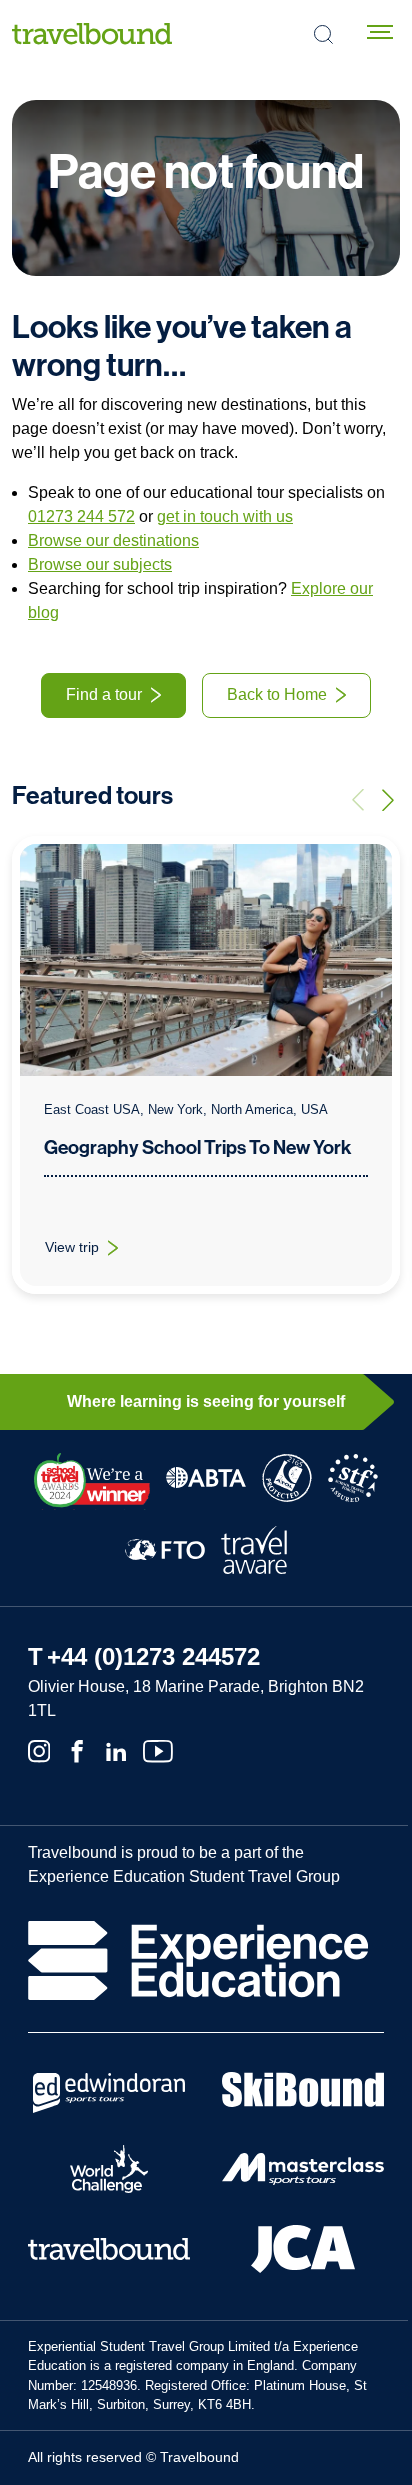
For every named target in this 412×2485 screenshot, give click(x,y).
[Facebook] (77, 1750)
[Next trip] (388, 800)
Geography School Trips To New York (197, 1147)
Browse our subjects (100, 564)
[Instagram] (39, 1750)
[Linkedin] (116, 1750)
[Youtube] (158, 1750)
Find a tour (104, 694)
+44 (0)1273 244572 (153, 1656)
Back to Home (277, 694)
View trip (93, 1252)
